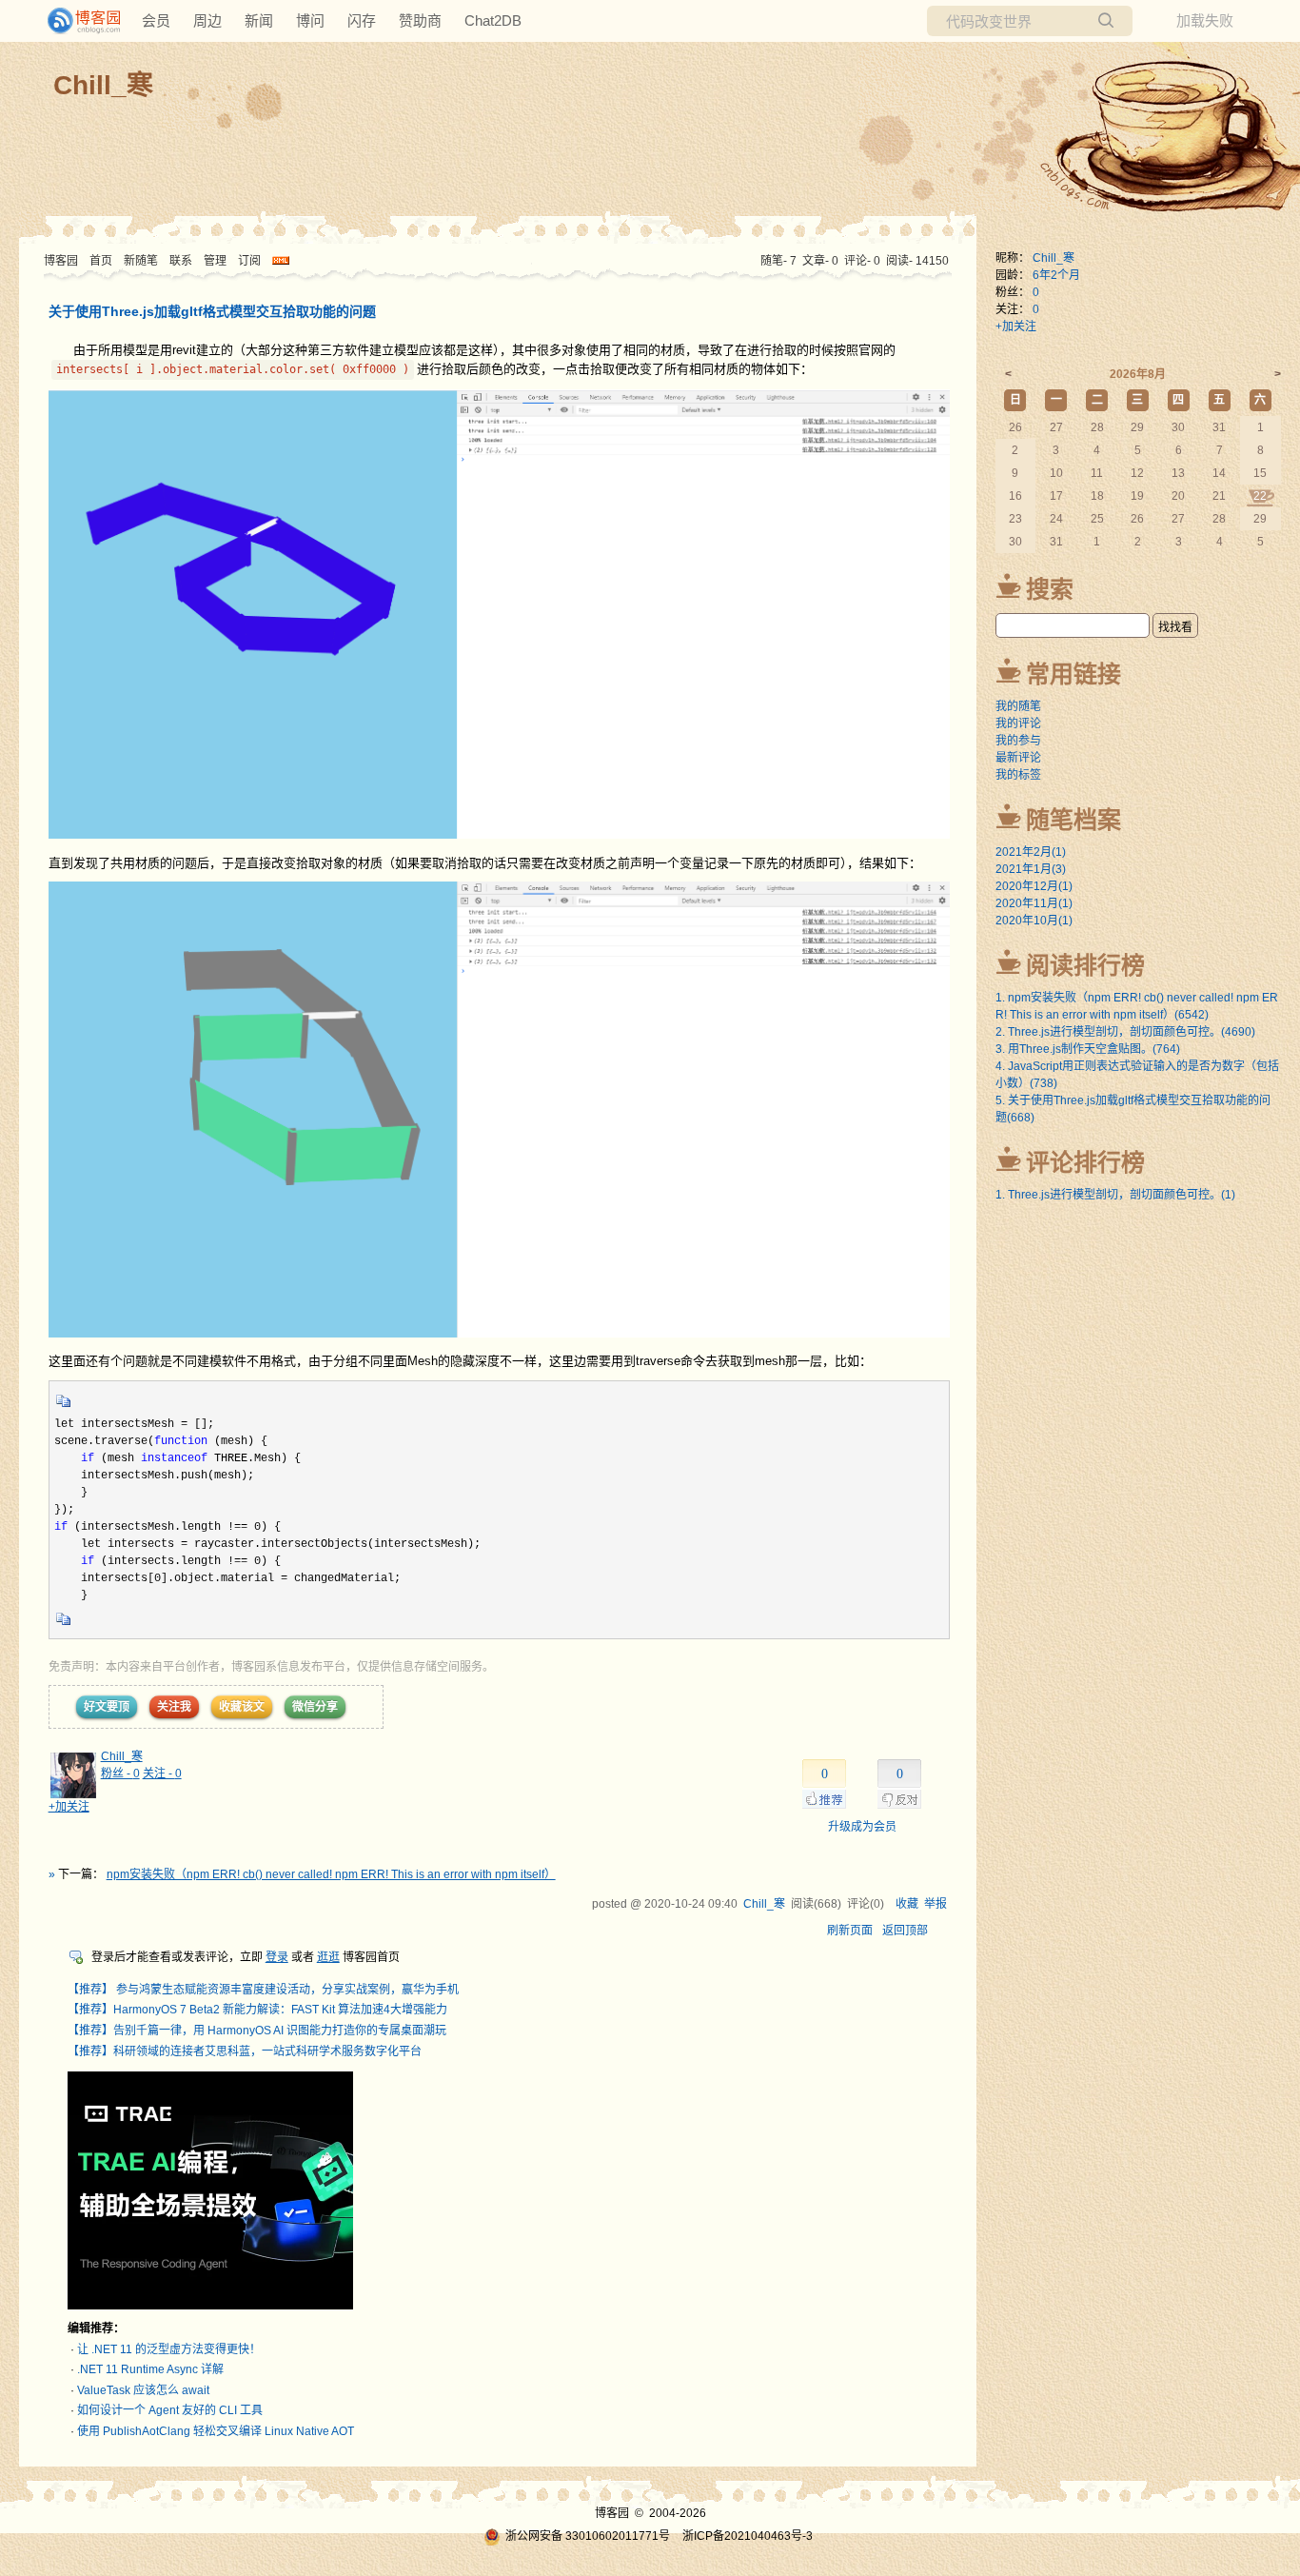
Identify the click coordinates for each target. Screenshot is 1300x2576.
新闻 (259, 20)
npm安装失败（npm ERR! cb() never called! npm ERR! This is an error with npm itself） (331, 1874)
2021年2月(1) (1031, 852)
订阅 (249, 261)
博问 (310, 20)
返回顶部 (905, 1931)
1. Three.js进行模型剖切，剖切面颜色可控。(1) (1115, 1195)
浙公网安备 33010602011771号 (588, 2536)
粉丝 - (120, 1773)
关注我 (174, 1707)
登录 (277, 1957)
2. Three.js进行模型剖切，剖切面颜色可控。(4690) (1125, 1032)
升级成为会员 (862, 1827)
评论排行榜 (1085, 1162)
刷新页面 (850, 1931)
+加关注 (69, 1807)
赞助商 (420, 20)
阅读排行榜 (1085, 965)
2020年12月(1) (1034, 886)
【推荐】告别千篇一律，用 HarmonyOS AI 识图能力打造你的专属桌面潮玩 (257, 2031)
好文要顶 (107, 1707)
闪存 (362, 20)
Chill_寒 (103, 85)
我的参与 (1018, 741)
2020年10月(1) (1034, 921)
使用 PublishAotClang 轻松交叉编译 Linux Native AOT (216, 2431)
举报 (936, 1904)
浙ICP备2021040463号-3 (748, 2536)
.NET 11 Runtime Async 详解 (150, 2369)
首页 (101, 261)
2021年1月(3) (1031, 869)
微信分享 (315, 1707)
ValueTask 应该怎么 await (143, 2390)
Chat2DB (493, 20)
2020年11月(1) (1034, 903)
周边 (207, 20)
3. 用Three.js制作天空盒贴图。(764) (1088, 1049)
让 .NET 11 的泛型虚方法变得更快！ (169, 2349)
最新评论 (1018, 758)
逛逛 (328, 1957)
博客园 (61, 261)
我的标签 (1018, 775)
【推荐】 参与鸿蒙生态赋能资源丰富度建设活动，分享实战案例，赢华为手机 (263, 1990)
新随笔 (141, 261)
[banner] (76, 21)
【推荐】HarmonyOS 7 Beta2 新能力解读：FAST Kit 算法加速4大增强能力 (257, 2010)
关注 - (162, 1773)
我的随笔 (1018, 706)
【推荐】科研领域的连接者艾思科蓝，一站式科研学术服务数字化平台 (245, 2051)
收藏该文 (242, 1707)
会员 (156, 20)
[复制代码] (64, 1407)
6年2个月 (1056, 275)
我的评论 (1018, 723)
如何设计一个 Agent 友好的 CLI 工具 (170, 2410)
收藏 (907, 1904)
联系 (181, 261)
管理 (215, 261)
